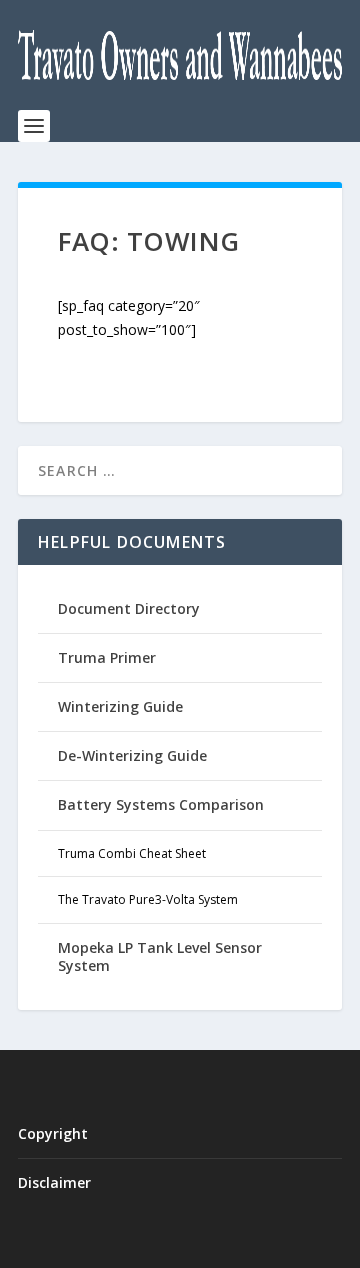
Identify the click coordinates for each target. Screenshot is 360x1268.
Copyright (53, 1133)
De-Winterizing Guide (132, 755)
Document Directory (129, 608)
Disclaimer (54, 1182)
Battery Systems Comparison (161, 804)
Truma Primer (107, 657)
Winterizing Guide (120, 706)
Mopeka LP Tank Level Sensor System (160, 956)
